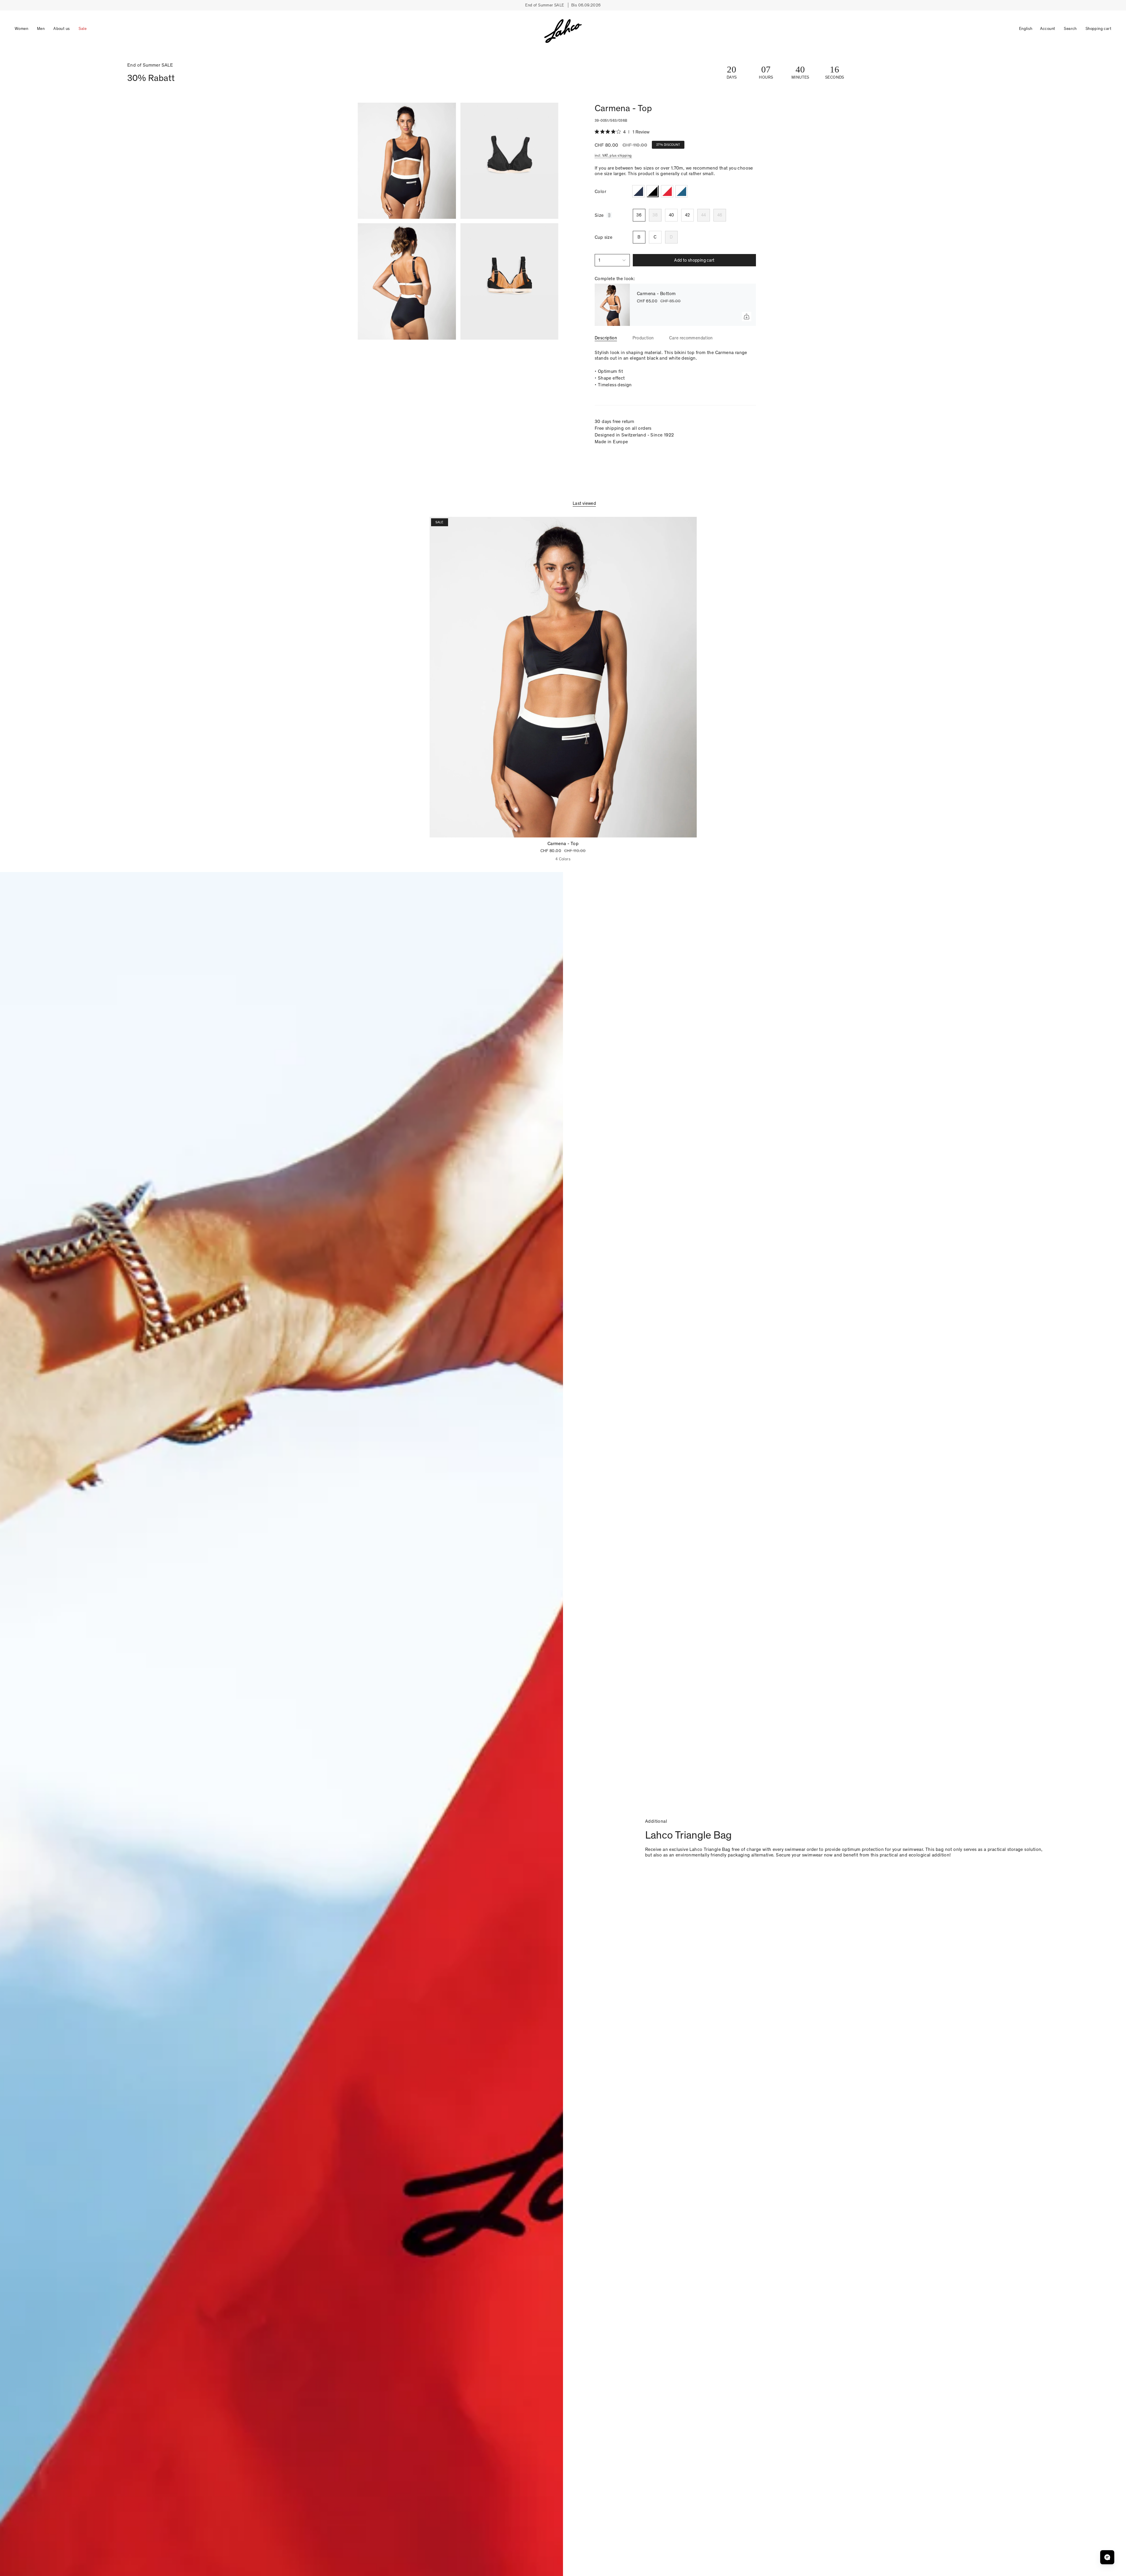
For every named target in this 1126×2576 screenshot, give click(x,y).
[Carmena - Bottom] (612, 305)
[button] (21, 29)
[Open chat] (1107, 2557)
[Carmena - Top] (563, 677)
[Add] (747, 317)
